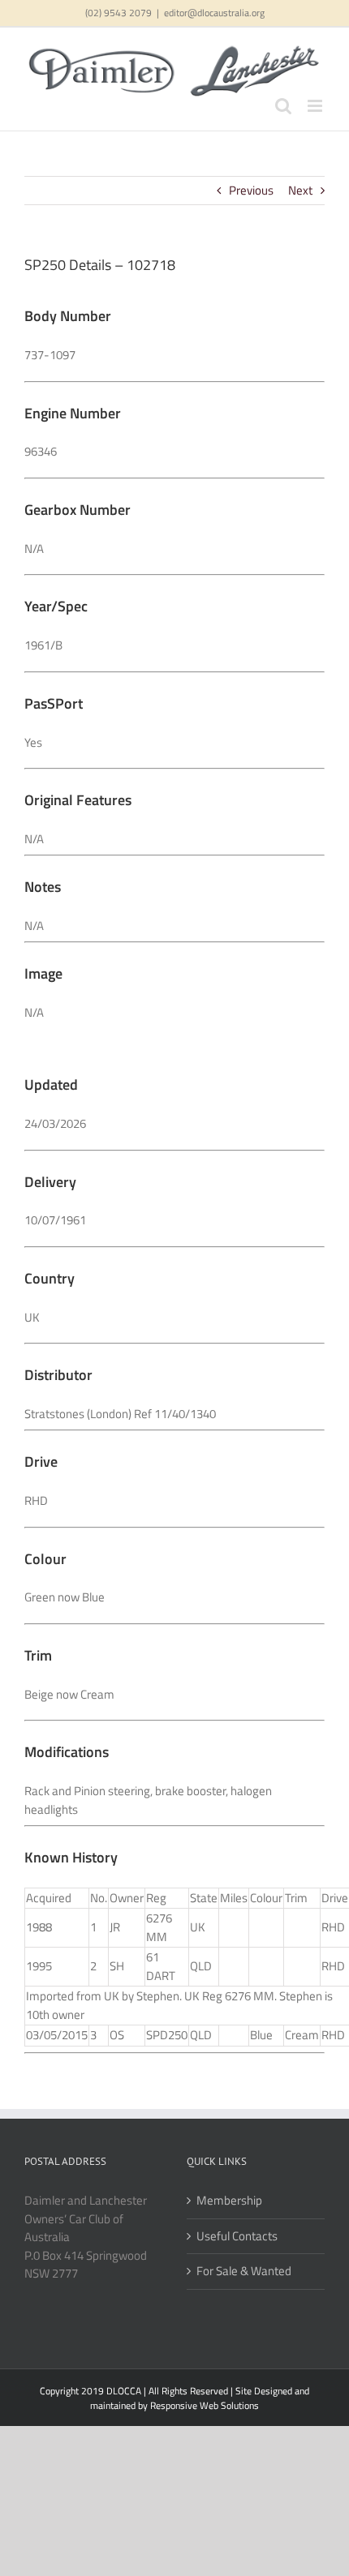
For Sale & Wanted (244, 2271)
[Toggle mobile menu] (316, 106)
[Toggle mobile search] (283, 106)
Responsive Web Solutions (205, 2405)
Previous (251, 190)
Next (300, 190)
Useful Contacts (237, 2236)
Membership (229, 2201)
